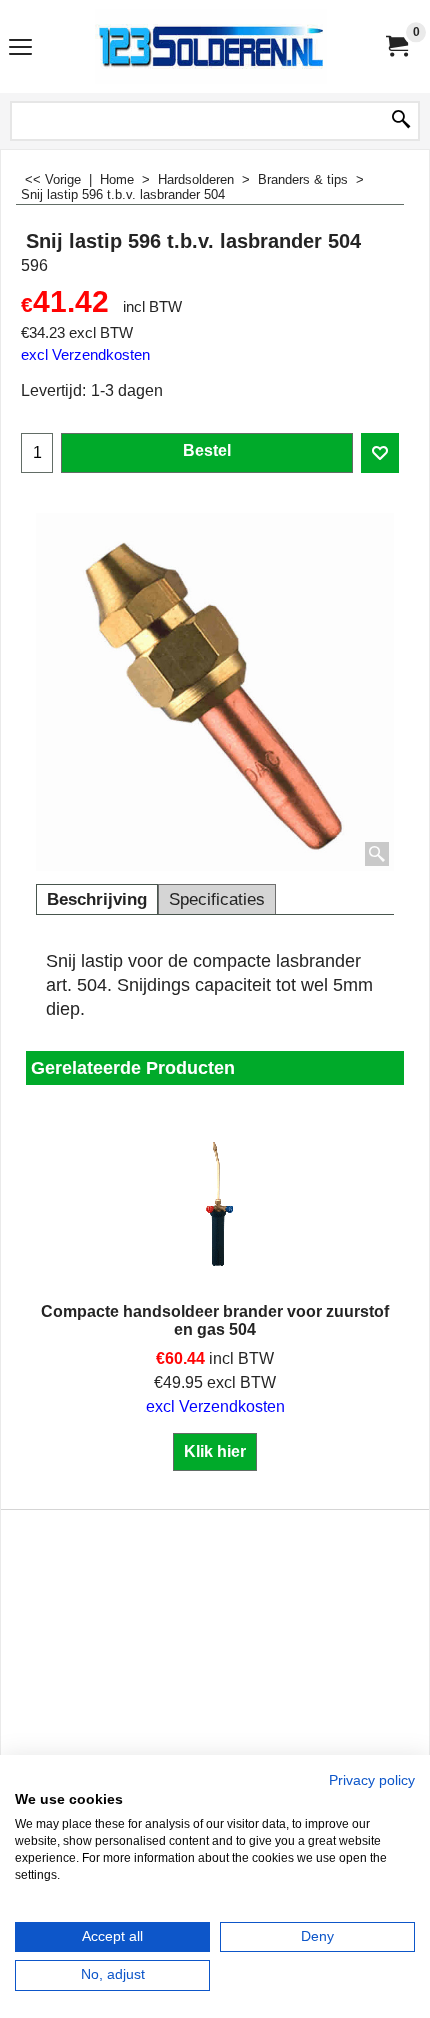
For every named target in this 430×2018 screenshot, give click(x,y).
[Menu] (20, 48)
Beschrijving (97, 899)
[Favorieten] (380, 453)
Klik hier (215, 1451)
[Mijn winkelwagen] (396, 46)
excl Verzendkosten (85, 355)
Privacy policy (372, 1780)
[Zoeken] (401, 121)
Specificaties (217, 899)
